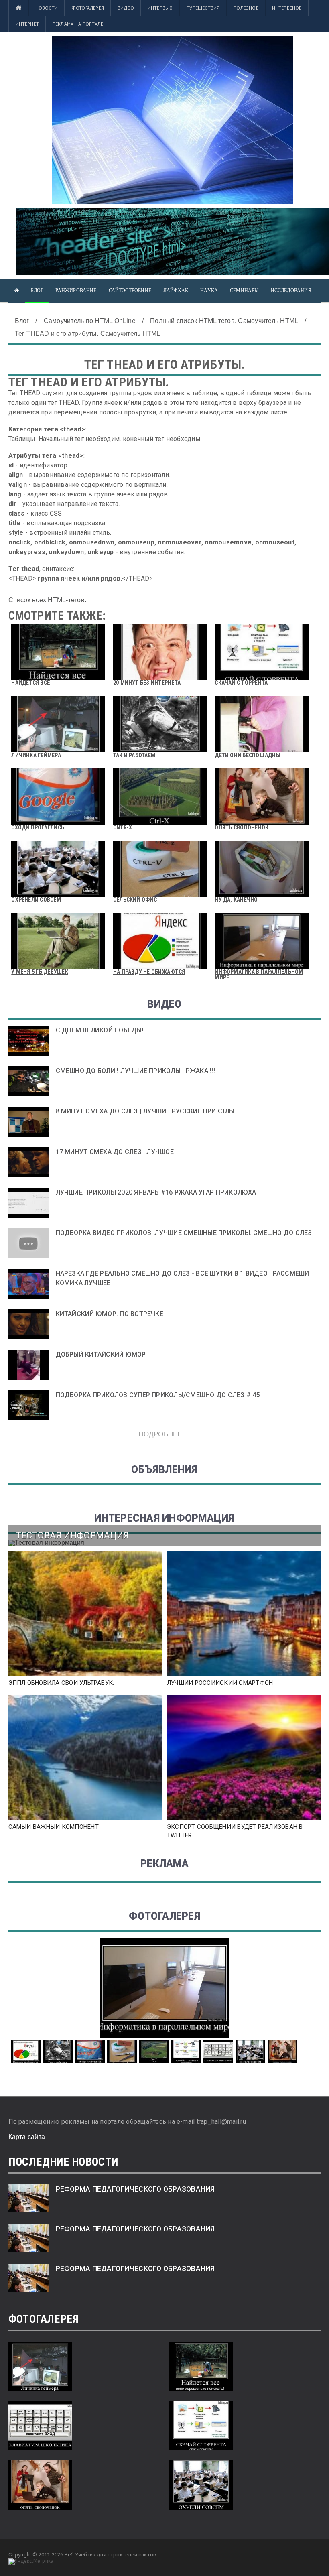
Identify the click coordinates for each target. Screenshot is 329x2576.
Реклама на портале (78, 24)
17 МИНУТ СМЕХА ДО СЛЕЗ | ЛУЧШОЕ (115, 1152)
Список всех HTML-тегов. (48, 600)
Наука (209, 291)
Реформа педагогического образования (135, 2189)
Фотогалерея (88, 8)
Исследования (291, 291)
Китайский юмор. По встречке (110, 1314)
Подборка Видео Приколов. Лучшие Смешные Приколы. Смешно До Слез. (185, 1233)
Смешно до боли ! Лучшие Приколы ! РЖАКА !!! (135, 1071)
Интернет (27, 24)
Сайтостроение (130, 291)
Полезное (246, 8)
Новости (47, 8)
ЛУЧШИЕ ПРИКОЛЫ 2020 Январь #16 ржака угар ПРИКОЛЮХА (156, 1192)
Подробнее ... (164, 1434)
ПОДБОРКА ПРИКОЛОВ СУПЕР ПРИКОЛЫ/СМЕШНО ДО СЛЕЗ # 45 (158, 1395)
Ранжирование (76, 291)
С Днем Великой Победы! (100, 1030)
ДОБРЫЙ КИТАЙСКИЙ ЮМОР (101, 1354)
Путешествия (203, 8)
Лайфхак (176, 291)
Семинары (244, 291)
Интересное (287, 8)
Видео (126, 8)
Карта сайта (27, 2137)
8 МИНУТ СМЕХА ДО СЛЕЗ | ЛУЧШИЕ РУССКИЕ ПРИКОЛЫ (145, 1111)
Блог (37, 291)
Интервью (160, 8)
